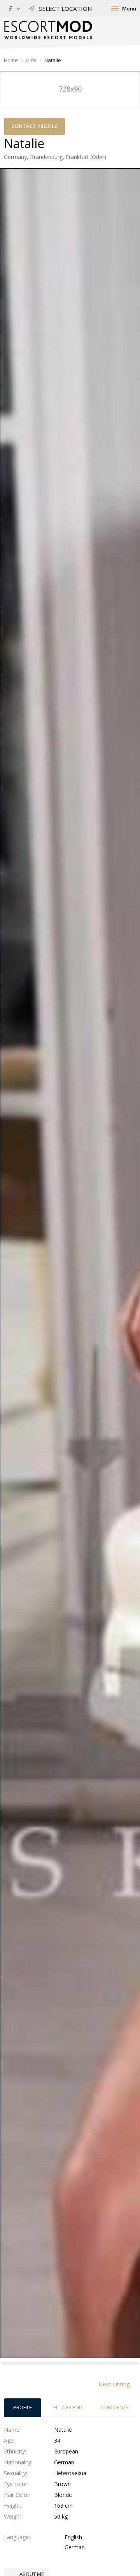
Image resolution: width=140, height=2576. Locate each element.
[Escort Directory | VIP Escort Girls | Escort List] (48, 30)
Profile (23, 2407)
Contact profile (34, 126)
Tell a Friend (66, 2407)
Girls (31, 60)
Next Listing (114, 2384)
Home (11, 60)
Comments (115, 2407)
